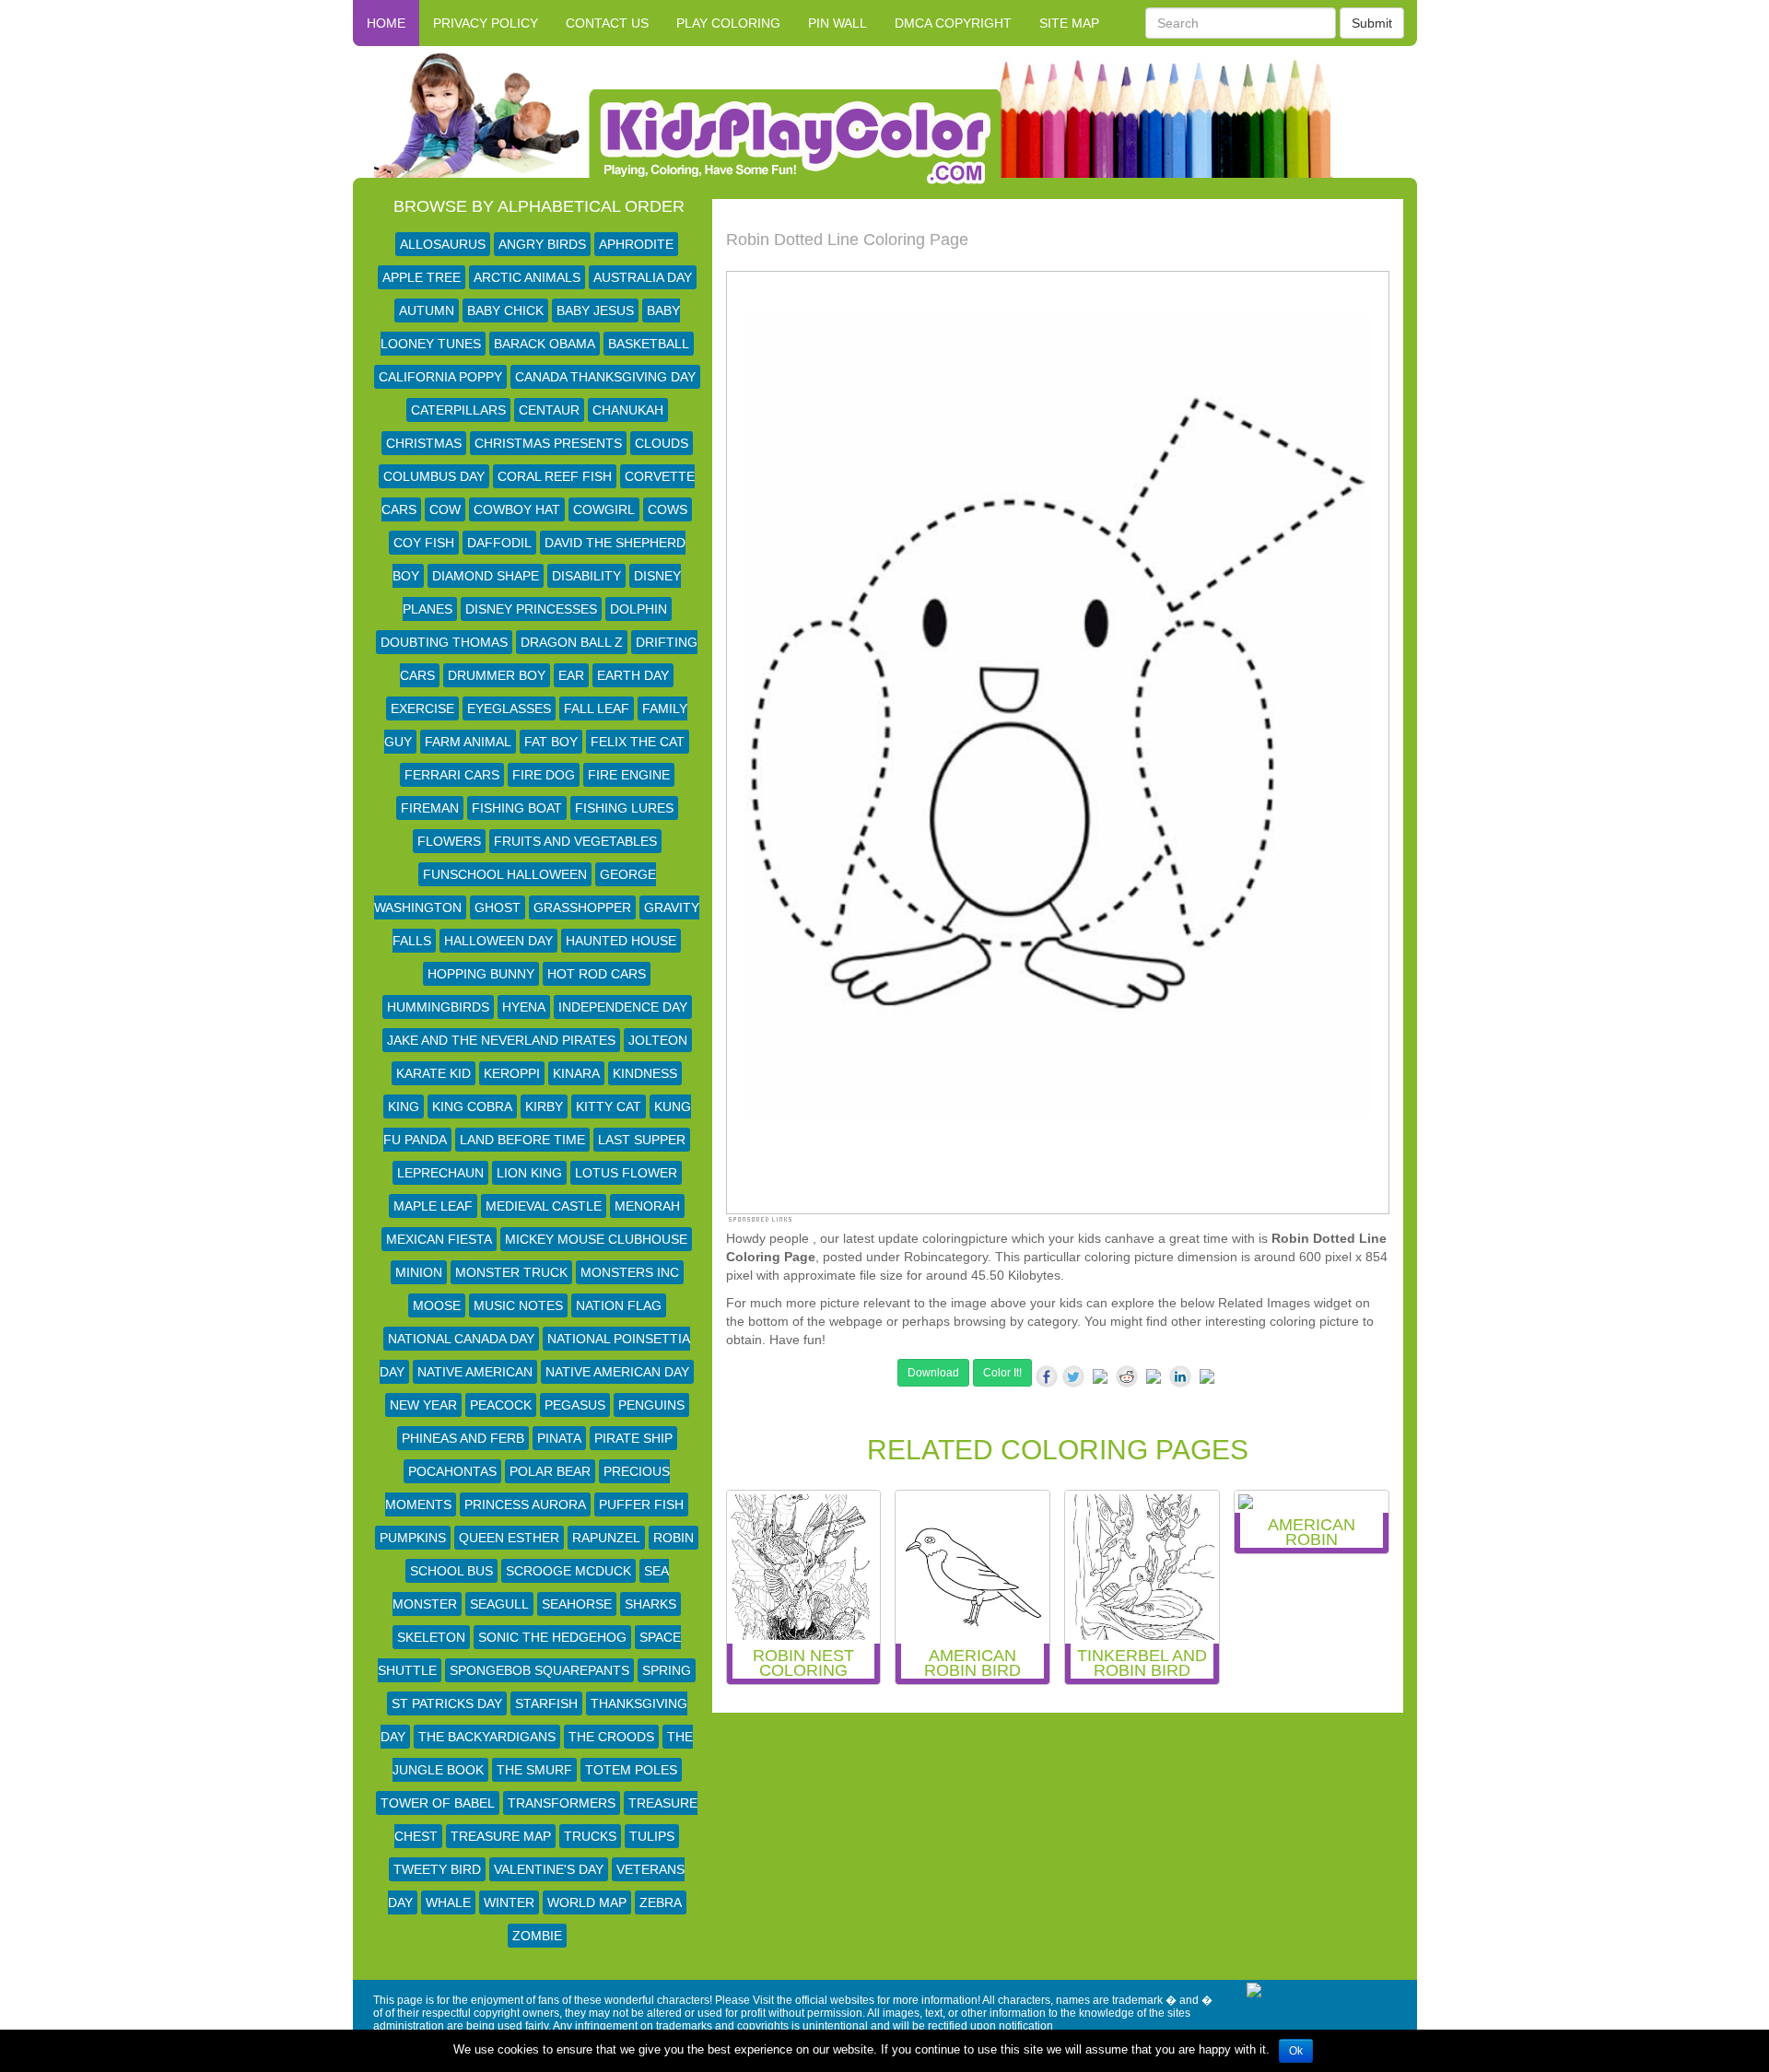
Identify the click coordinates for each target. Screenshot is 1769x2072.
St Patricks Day (447, 1703)
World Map (587, 1902)
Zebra (661, 1902)
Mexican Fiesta (439, 1239)
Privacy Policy (486, 23)
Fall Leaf (597, 708)
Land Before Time (522, 1140)
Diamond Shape (486, 576)
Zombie (537, 1936)
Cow (445, 509)
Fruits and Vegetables (575, 841)
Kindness (645, 1073)
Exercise (422, 708)
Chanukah (628, 410)
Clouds (662, 443)
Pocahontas (452, 1471)
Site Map (1069, 23)
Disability (586, 576)
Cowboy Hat (517, 509)
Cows (668, 509)
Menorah (647, 1206)
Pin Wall (838, 23)
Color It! (1002, 1373)
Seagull (499, 1604)
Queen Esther (509, 1538)
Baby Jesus (595, 310)
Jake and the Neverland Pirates (501, 1040)
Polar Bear (550, 1471)
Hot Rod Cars (597, 974)
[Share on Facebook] (1047, 1376)
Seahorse (577, 1604)
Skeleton (431, 1637)
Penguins (651, 1405)
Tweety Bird (437, 1869)
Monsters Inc (630, 1272)
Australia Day (643, 277)
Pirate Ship (633, 1438)
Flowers (449, 841)
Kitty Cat (609, 1106)
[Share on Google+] (1100, 1380)
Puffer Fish (641, 1504)
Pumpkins (413, 1538)
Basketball (649, 344)
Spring (667, 1670)
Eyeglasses (509, 708)
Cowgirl (604, 509)
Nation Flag (619, 1305)
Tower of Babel (438, 1803)
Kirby (544, 1106)
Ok (1296, 2051)
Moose (437, 1305)
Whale (448, 1902)
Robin (674, 1538)
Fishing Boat (517, 808)
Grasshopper (582, 907)
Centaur (549, 410)
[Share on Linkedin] (1180, 1376)
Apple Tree (422, 277)
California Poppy (440, 377)
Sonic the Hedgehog (552, 1637)
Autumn (427, 310)
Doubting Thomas (444, 642)
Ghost (498, 907)
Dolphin (638, 609)
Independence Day (623, 1007)
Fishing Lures (624, 808)
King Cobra (472, 1106)
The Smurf (534, 1770)
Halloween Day (498, 941)
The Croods (611, 1737)
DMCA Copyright (953, 23)
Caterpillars (458, 410)
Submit (1372, 23)
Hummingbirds (438, 1007)
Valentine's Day (549, 1869)
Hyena (524, 1007)
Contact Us (607, 23)
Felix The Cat (638, 742)
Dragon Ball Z (572, 642)
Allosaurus (443, 244)
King (404, 1106)
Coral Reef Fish (555, 476)
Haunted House (621, 941)
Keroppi (512, 1073)
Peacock (501, 1405)
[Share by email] (1207, 1380)
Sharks (650, 1604)
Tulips (652, 1836)
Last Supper (642, 1140)
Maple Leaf (433, 1206)
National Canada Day (461, 1339)
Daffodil (499, 543)
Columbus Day (434, 476)
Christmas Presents (548, 443)
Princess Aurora (525, 1504)
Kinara (576, 1073)
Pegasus (575, 1405)
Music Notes (518, 1305)
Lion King (529, 1173)
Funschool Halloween (505, 874)
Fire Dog (544, 775)
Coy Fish (424, 543)
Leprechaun (440, 1173)
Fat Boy (551, 742)
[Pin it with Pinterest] (1154, 1380)
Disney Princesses (531, 609)
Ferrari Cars (452, 775)
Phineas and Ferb (463, 1438)
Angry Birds (542, 244)
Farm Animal (468, 742)
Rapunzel (606, 1538)
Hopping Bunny (481, 974)
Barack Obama (545, 344)
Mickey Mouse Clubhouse (596, 1239)
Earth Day (633, 675)
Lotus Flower (626, 1173)
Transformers (562, 1803)
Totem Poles (631, 1770)
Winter (509, 1902)
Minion (419, 1272)
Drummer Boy (497, 675)
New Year (423, 1405)
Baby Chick (505, 310)
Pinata (559, 1438)
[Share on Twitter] (1073, 1376)
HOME (386, 23)
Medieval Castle (544, 1206)
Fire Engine (629, 775)
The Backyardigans (487, 1737)
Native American (475, 1372)
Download (933, 1373)
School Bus (451, 1571)
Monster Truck (511, 1272)
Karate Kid (433, 1073)
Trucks (590, 1836)
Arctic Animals (527, 277)
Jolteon (658, 1040)
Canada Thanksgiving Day (605, 377)
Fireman (430, 808)
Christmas (424, 443)
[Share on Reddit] (1127, 1376)
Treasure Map (501, 1836)
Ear (571, 675)
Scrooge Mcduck (568, 1571)
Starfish (546, 1703)
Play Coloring (728, 23)
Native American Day (617, 1372)
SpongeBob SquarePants (539, 1670)
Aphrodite (636, 244)
